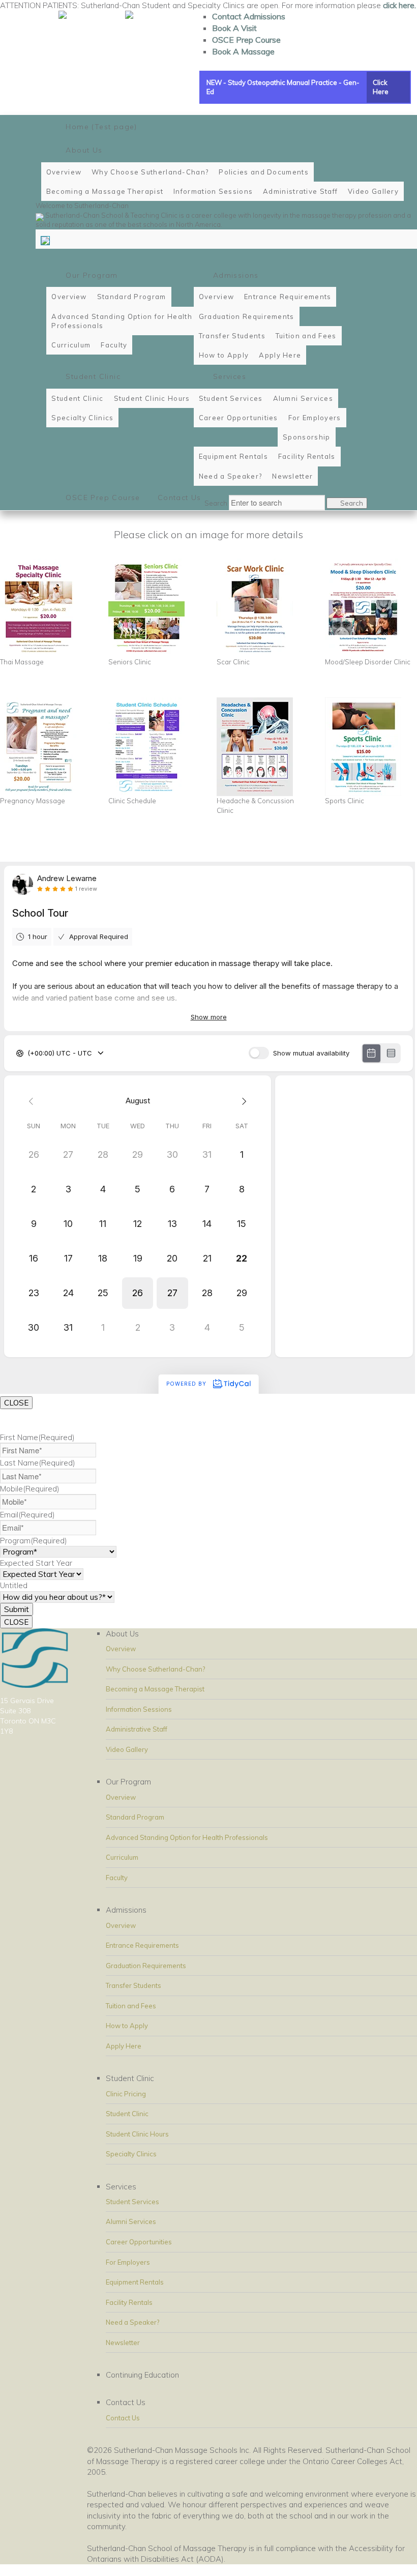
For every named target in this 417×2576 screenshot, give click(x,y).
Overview (121, 1649)
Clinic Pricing (126, 2094)
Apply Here (124, 2046)
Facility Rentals (129, 2302)
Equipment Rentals (135, 2282)
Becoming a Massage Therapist (155, 1689)
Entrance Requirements (142, 1945)
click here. (399, 5)
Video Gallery (127, 1749)
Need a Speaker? (132, 2322)
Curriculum (122, 1857)
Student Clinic (127, 2114)
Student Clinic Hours (137, 2134)
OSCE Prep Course (246, 40)
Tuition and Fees (131, 2006)
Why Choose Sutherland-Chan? (155, 1669)
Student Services (132, 2202)
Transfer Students (133, 1985)
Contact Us (123, 2418)
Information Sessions (139, 1709)
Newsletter (123, 2343)
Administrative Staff (137, 1729)
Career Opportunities (139, 2242)
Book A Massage (243, 51)
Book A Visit (234, 28)
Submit (17, 1609)
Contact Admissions (249, 16)
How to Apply (127, 2026)
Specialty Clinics (131, 2154)
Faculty (117, 1878)
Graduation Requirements (146, 1966)
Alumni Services (131, 2221)
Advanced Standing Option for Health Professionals (187, 1837)
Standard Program (135, 1817)
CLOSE (16, 1403)
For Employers (128, 2262)
